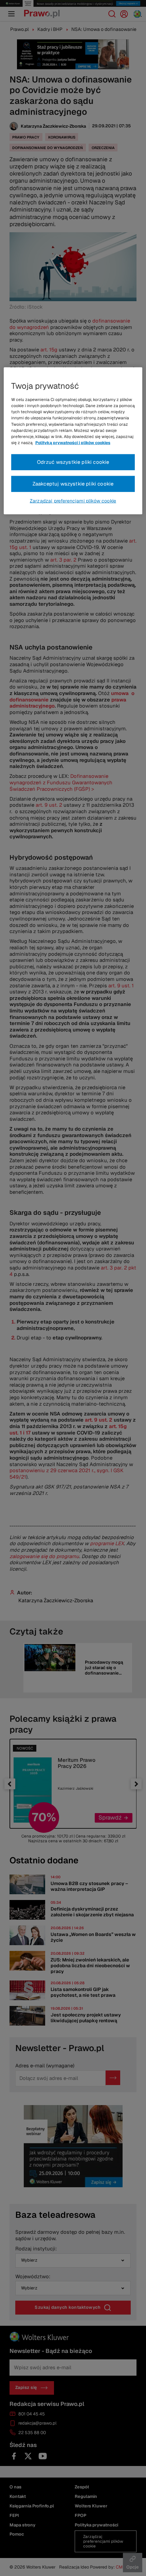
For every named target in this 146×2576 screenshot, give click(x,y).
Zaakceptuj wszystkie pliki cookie (73, 484)
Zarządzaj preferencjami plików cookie (73, 501)
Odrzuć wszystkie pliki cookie (73, 462)
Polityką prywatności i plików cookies (73, 443)
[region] (73, 441)
